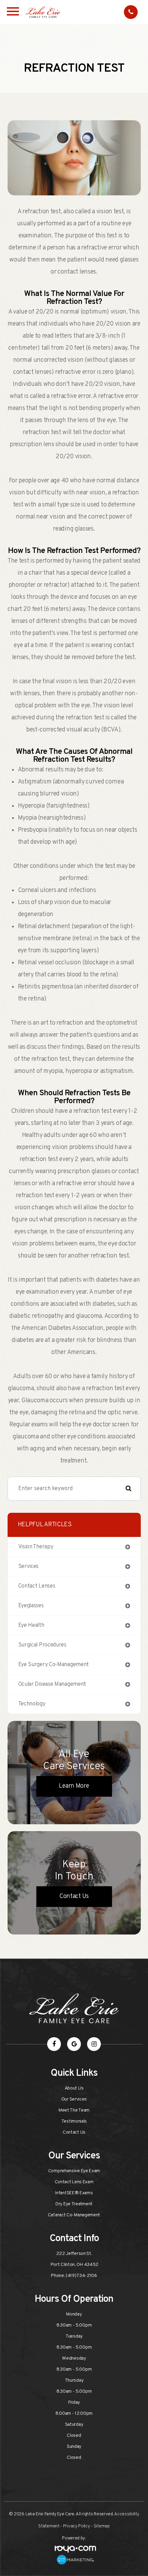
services (29, 1567)
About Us (74, 2088)
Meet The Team (74, 2110)
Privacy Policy (77, 2526)
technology (32, 1704)
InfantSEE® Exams (74, 2193)
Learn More (74, 1786)
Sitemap (102, 2526)
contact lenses (37, 1586)
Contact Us (74, 1896)
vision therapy (36, 1547)
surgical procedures (42, 1645)
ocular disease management (52, 1684)
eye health (31, 1625)
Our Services (74, 2099)
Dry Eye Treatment (74, 2204)
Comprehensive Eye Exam (74, 2171)
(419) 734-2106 (81, 2276)
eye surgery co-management (54, 1665)
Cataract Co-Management (74, 2215)
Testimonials (74, 2121)
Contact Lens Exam (74, 2182)
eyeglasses (31, 1606)
